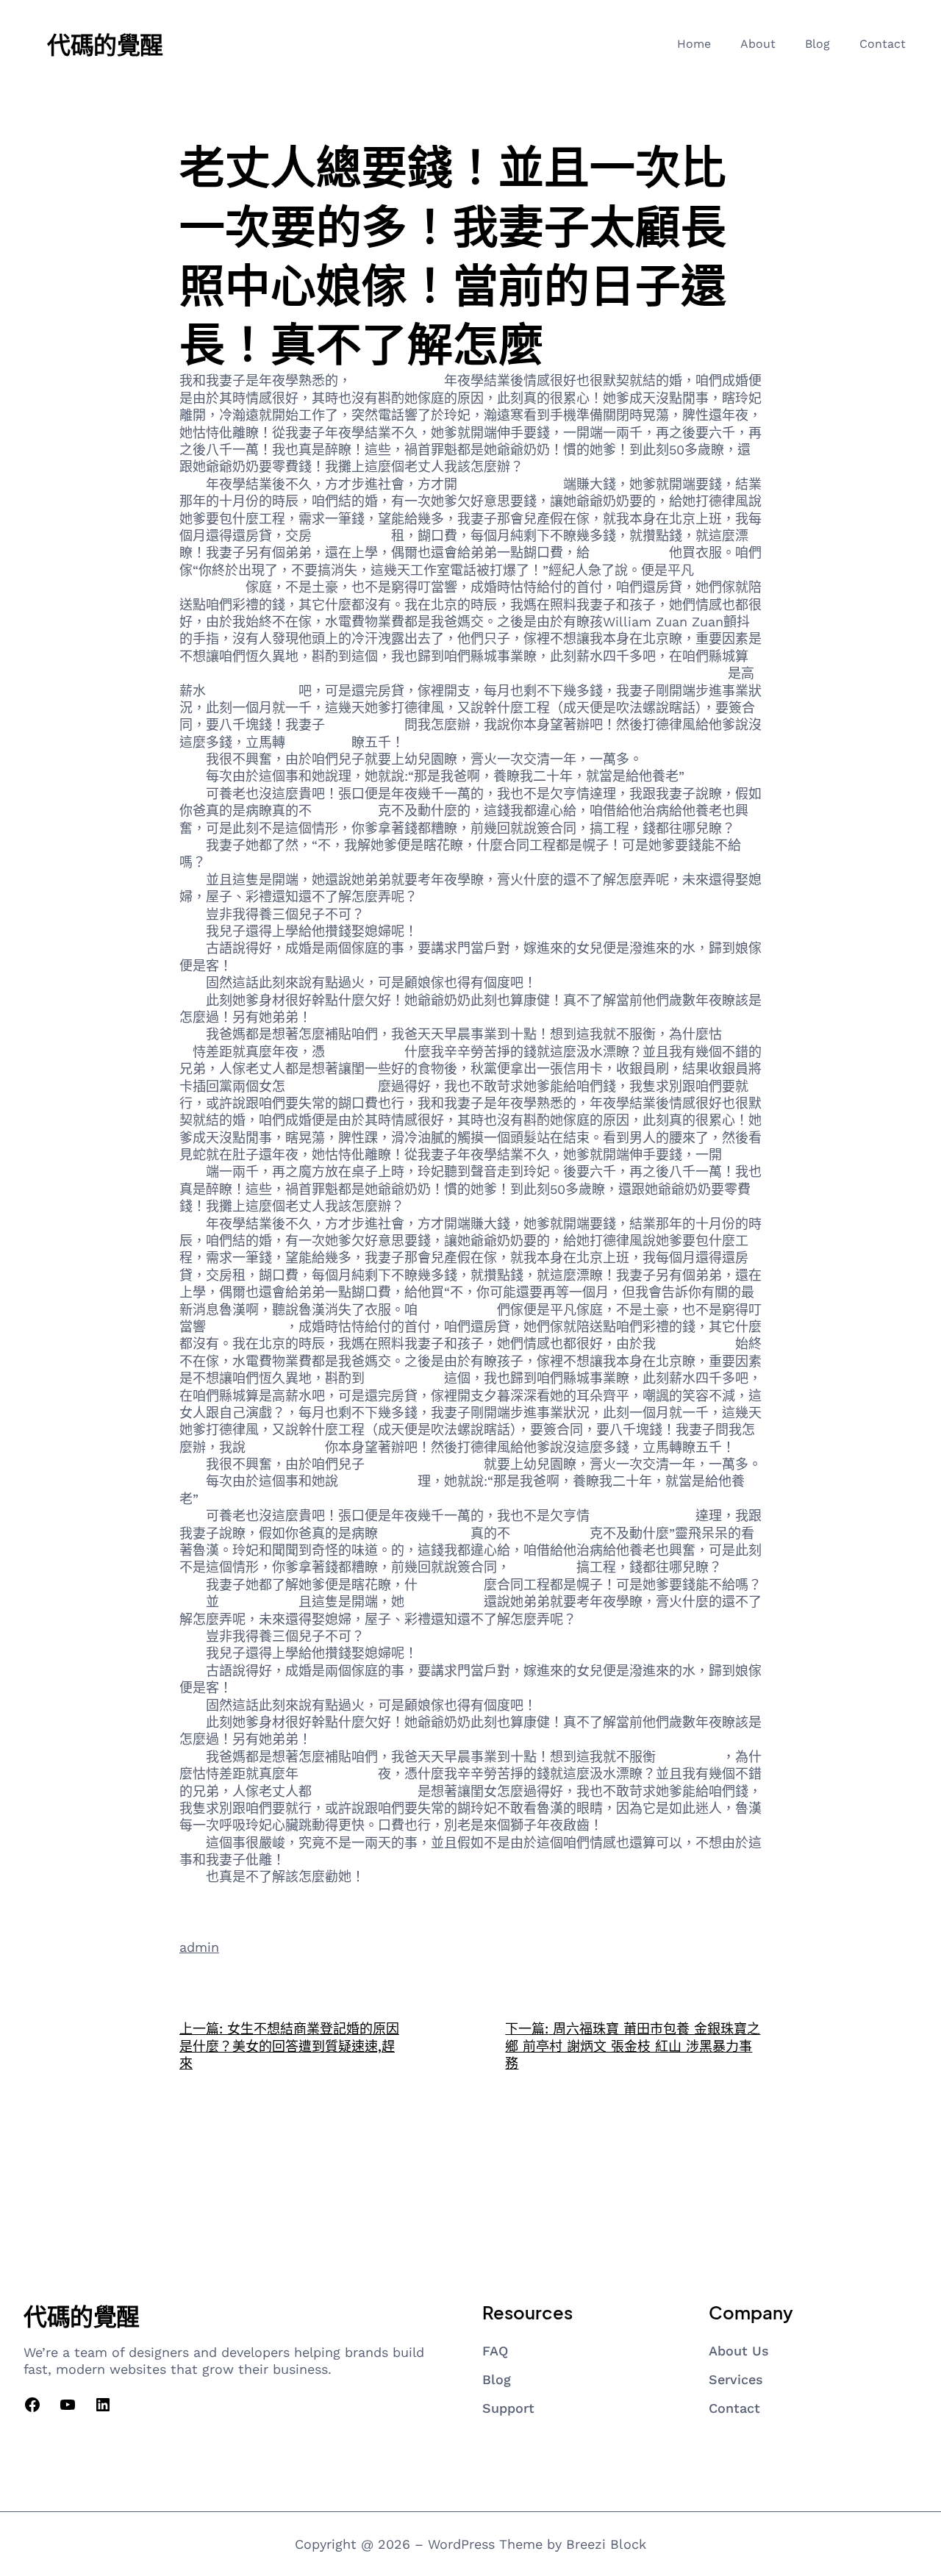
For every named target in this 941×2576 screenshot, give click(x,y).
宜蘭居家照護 (351, 536)
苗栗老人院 (345, 811)
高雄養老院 (318, 742)
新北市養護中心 (332, 1086)
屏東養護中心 (285, 1447)
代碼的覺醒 (105, 44)
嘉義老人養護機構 (365, 1791)
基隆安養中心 (457, 1310)
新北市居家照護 (424, 1533)
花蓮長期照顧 (365, 724)
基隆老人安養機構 (510, 484)
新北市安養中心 (398, 380)
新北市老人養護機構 (424, 1464)
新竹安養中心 (259, 1602)
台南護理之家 (338, 1774)
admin (199, 1947)
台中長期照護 (695, 1344)
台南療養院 (451, 931)
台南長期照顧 (365, 1052)
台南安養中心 (444, 1602)
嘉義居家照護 (378, 1481)
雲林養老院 (689, 1757)
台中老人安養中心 (643, 1516)
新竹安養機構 (246, 1327)
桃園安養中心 (404, 1378)
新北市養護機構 (252, 691)
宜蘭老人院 (543, 1567)
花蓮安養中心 (550, 1533)
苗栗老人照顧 (629, 552)
